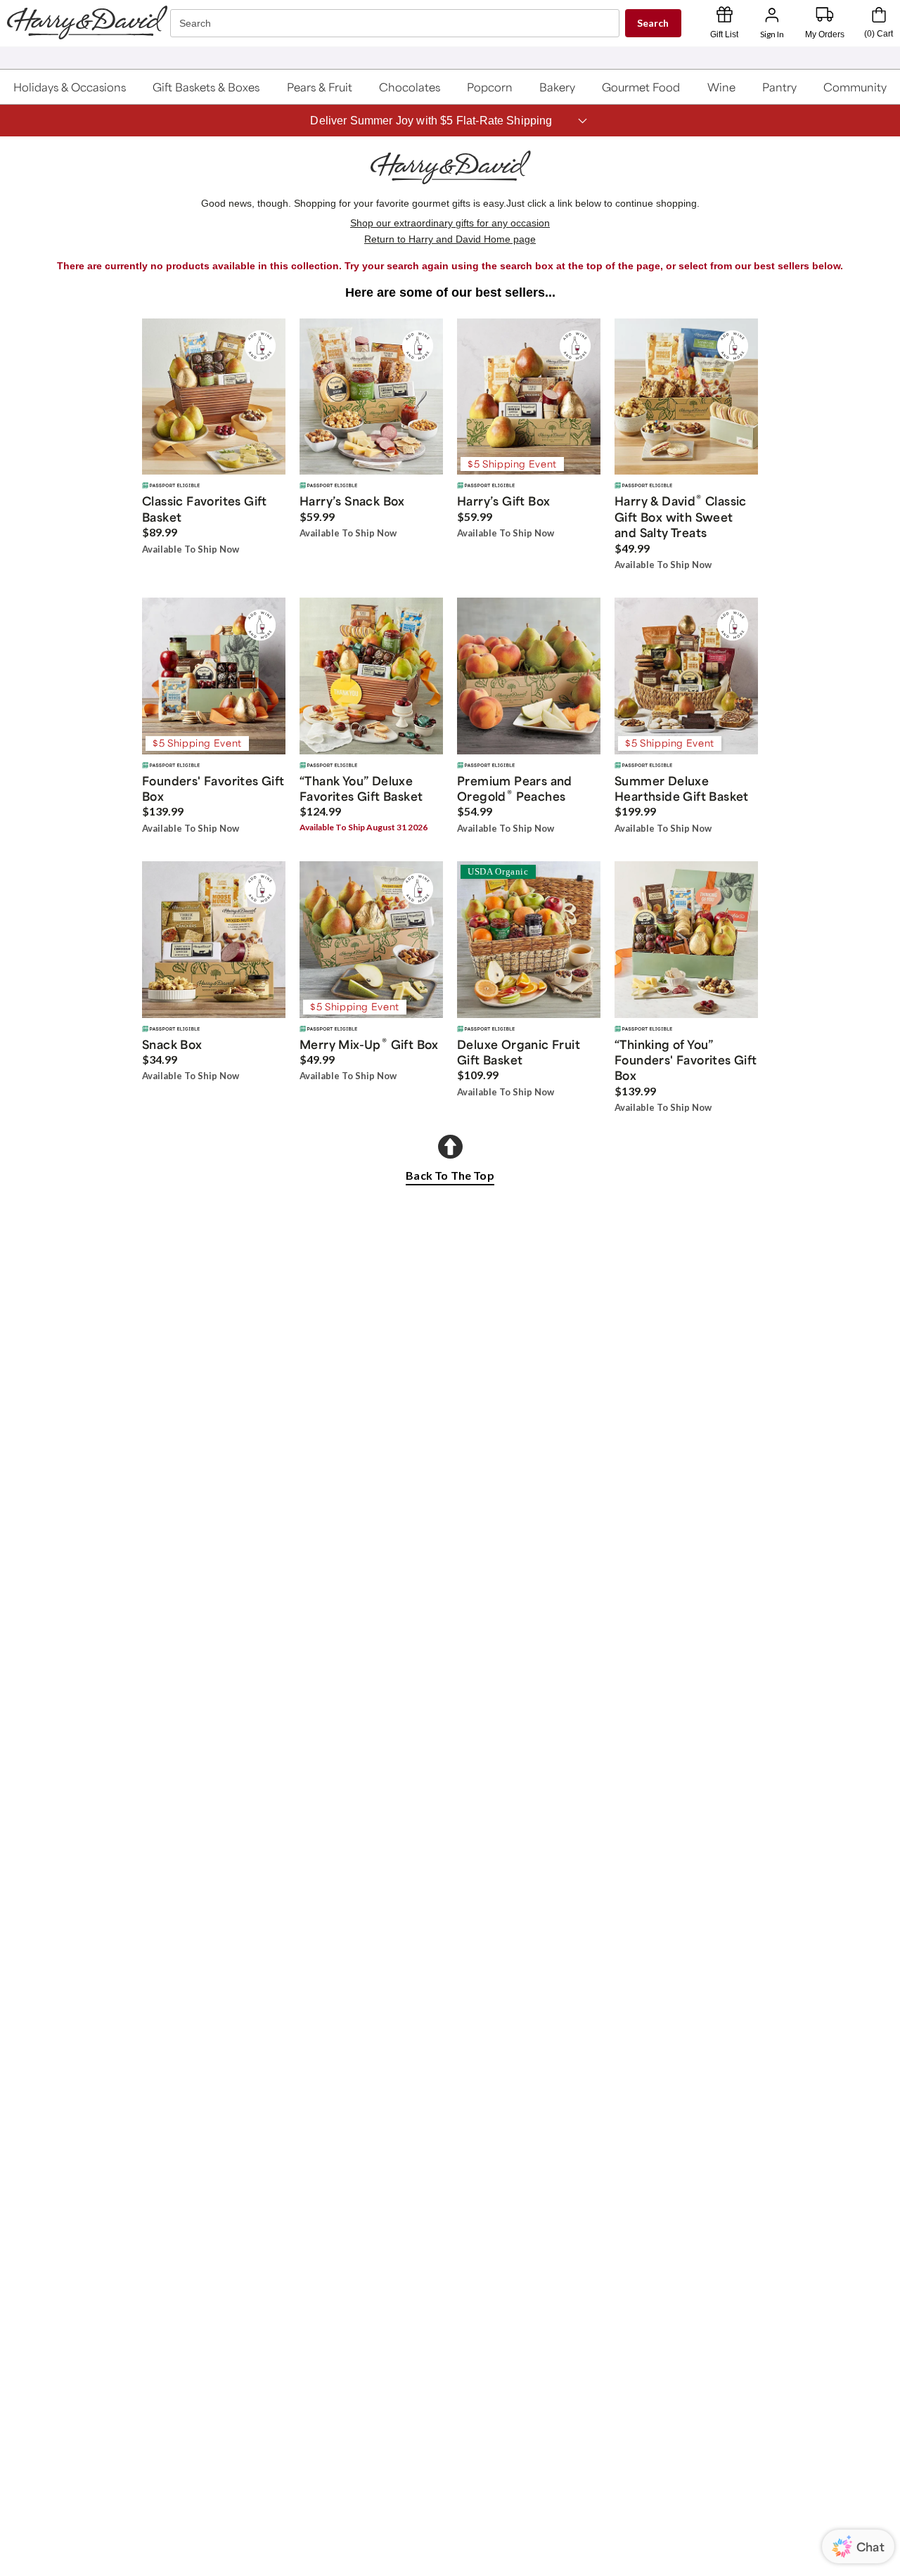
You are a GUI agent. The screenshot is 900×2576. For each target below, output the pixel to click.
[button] (70, 87)
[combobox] (397, 24)
